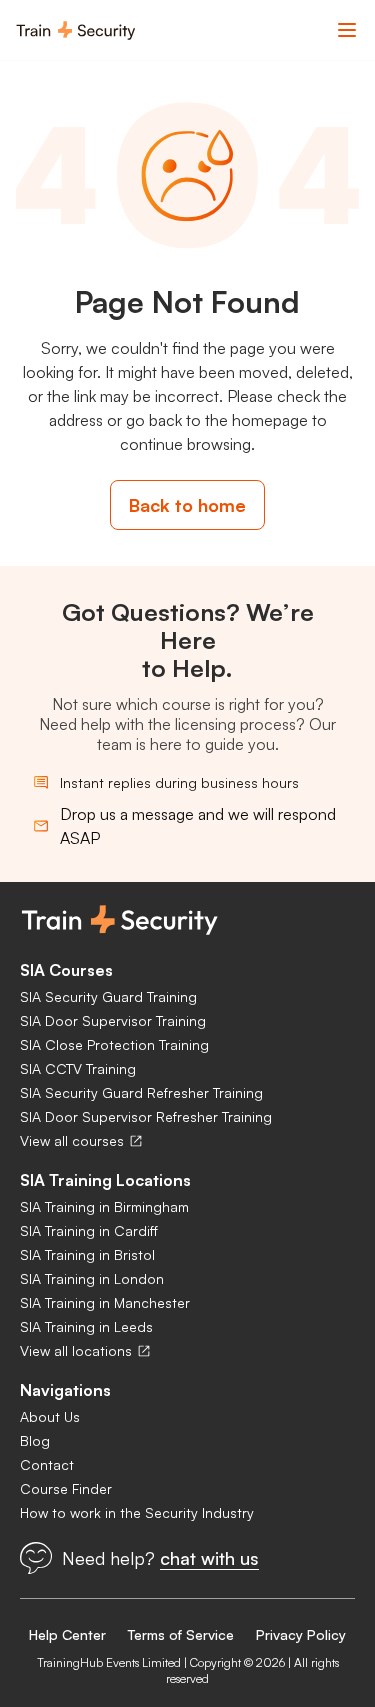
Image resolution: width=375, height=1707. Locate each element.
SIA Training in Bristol (87, 1254)
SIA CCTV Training (78, 1068)
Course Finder (66, 1488)
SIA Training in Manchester (105, 1302)
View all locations (76, 1350)
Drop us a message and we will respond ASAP (198, 826)
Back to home (187, 505)
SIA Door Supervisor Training (113, 1020)
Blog (35, 1440)
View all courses (72, 1140)
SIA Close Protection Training (114, 1044)
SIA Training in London (92, 1278)
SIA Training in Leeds (86, 1326)
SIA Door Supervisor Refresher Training (146, 1116)
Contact (47, 1464)
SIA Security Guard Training (108, 996)
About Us (50, 1416)
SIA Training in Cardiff (89, 1230)
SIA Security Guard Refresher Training (141, 1092)
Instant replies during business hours (179, 782)
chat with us (209, 1558)
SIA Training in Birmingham (104, 1206)
